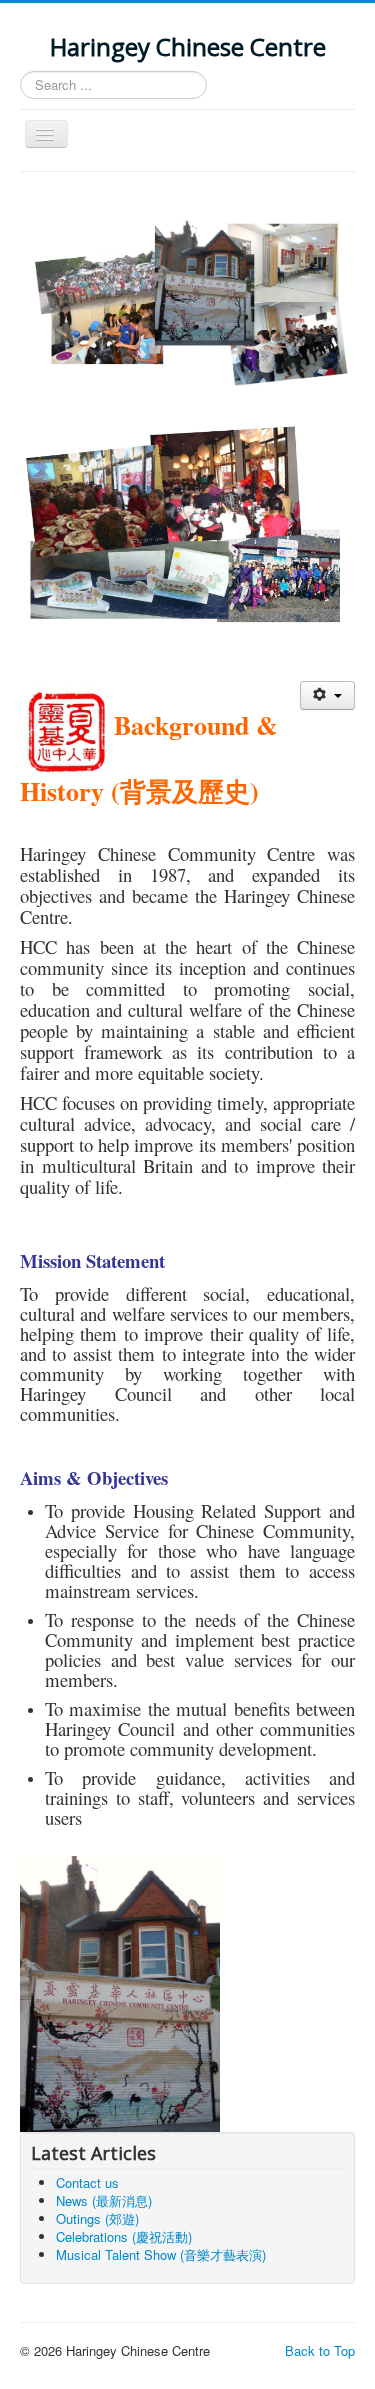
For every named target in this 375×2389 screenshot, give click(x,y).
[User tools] (327, 695)
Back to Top (320, 2350)
